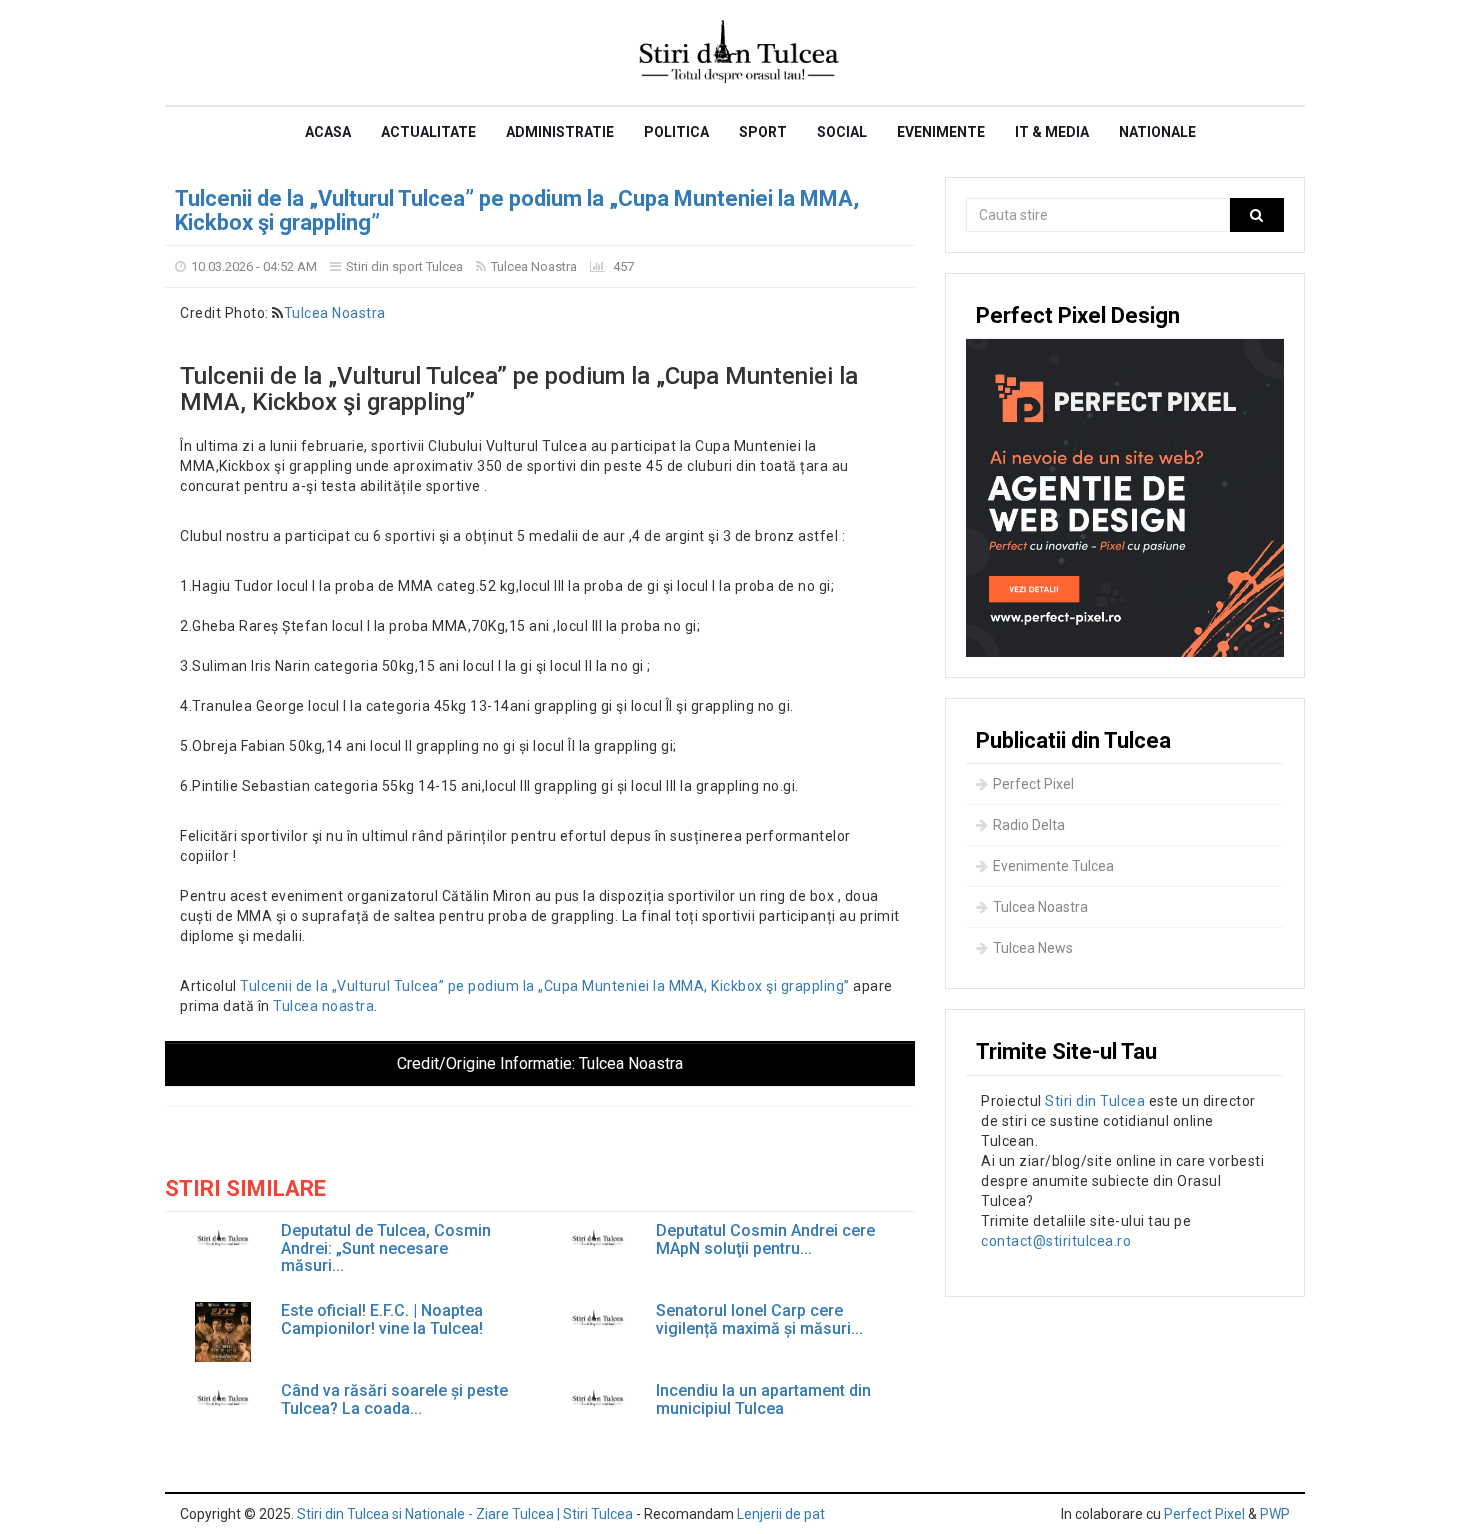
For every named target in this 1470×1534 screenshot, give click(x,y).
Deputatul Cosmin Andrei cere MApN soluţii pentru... (765, 1239)
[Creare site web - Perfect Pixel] (1125, 498)
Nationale (1157, 132)
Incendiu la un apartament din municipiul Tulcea (763, 1399)
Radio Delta (1029, 825)
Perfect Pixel (1033, 784)
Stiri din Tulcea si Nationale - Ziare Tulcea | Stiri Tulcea (465, 1514)
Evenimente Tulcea (1053, 866)
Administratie (560, 132)
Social (842, 132)
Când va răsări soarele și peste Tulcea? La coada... (394, 1399)
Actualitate (428, 132)
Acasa (328, 132)
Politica (676, 132)
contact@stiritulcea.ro (1056, 1241)
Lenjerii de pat (781, 1514)
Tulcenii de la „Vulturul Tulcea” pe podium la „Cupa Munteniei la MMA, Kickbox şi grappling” (517, 210)
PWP (1275, 1514)
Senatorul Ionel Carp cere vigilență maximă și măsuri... (759, 1319)
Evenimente (941, 132)
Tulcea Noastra (534, 266)
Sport (763, 132)
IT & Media (1052, 132)
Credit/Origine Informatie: (540, 1063)
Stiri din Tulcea (1095, 1101)
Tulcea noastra (323, 1006)
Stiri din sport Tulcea (404, 266)
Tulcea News (1033, 948)
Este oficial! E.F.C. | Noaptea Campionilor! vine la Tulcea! (382, 1319)
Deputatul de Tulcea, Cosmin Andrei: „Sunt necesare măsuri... (386, 1248)
